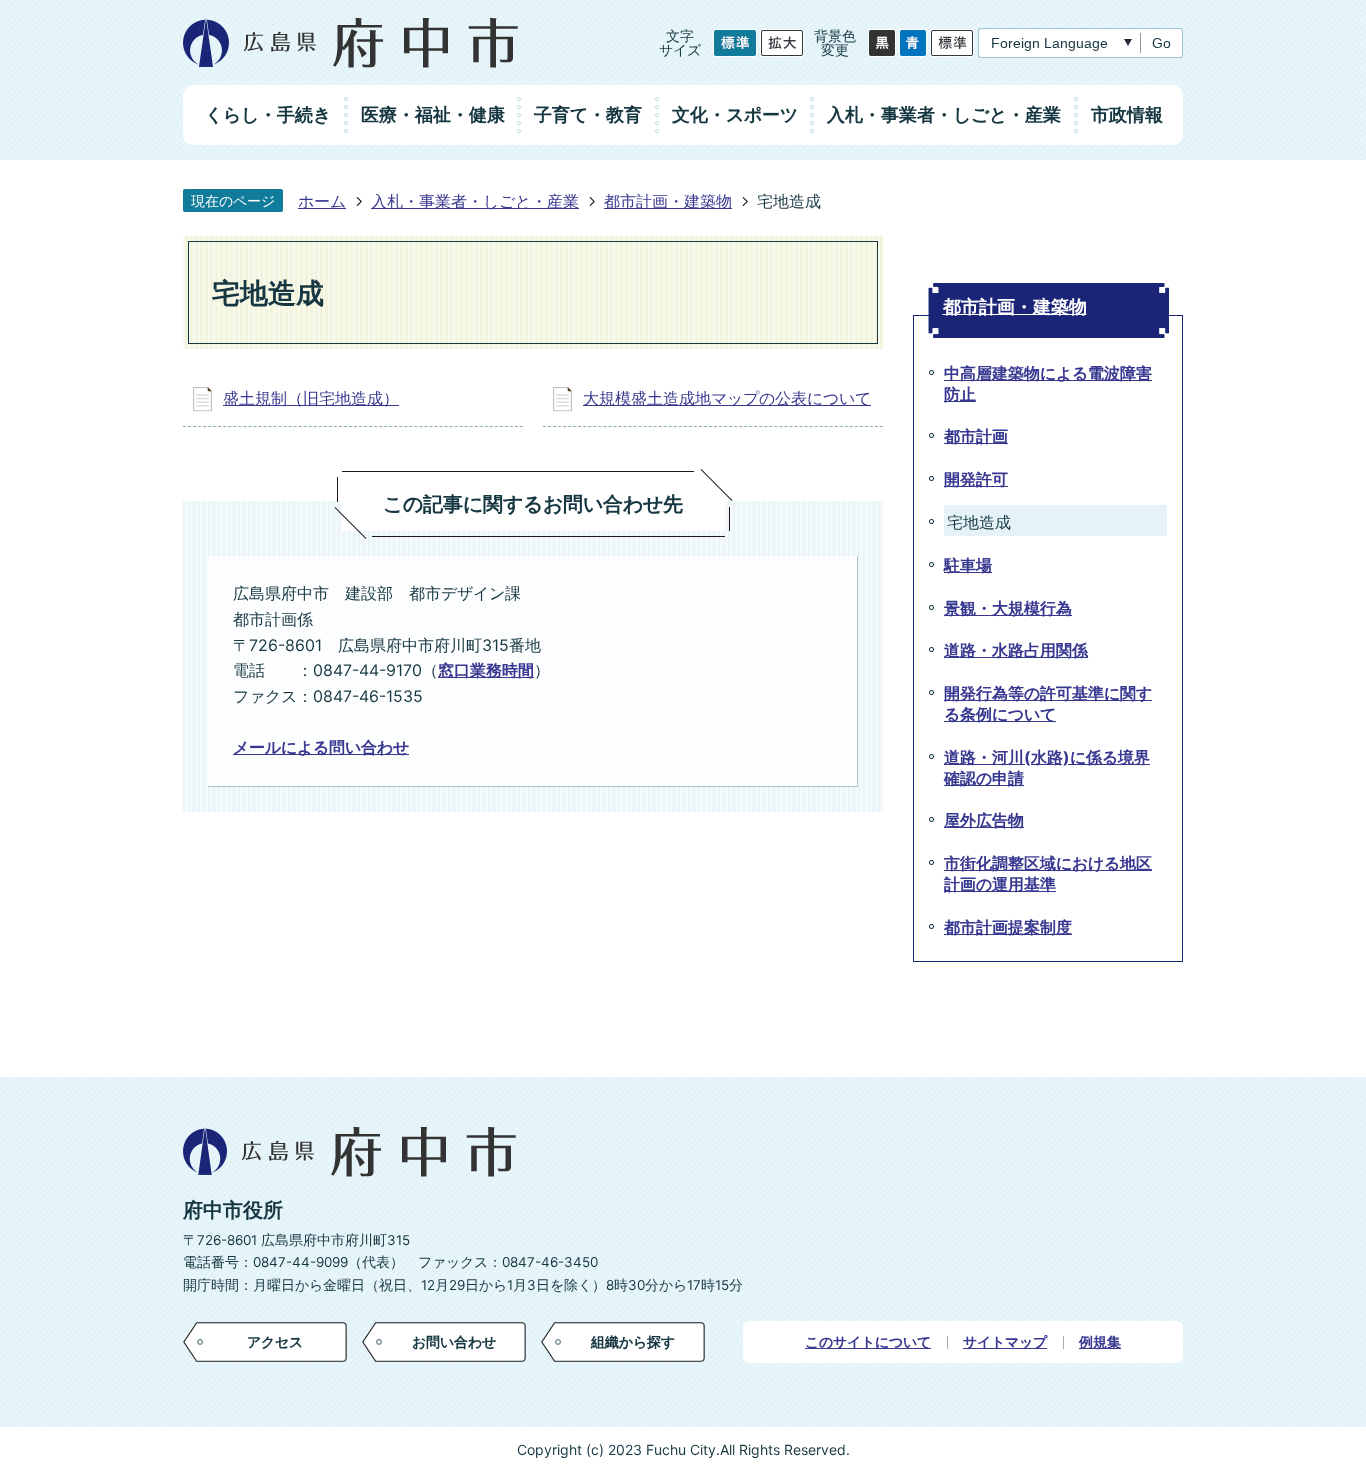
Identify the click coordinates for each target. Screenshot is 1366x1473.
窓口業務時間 (486, 670)
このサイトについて (868, 1342)
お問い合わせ (454, 1341)
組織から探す (633, 1341)
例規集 (1100, 1342)
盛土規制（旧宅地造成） (311, 398)
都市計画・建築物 (668, 201)
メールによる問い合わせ (321, 747)
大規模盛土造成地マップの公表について (727, 398)
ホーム (322, 201)
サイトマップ (1005, 1342)
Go (1161, 43)
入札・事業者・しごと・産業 (475, 201)
